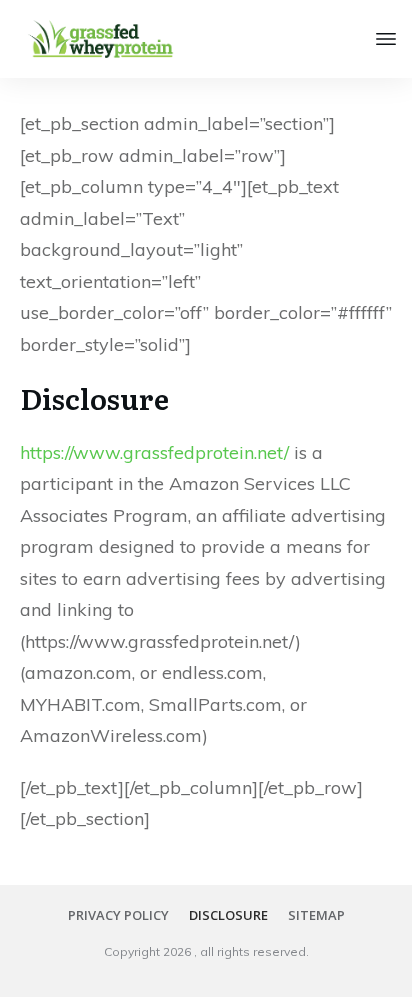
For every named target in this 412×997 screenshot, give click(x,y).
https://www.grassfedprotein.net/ (154, 452)
